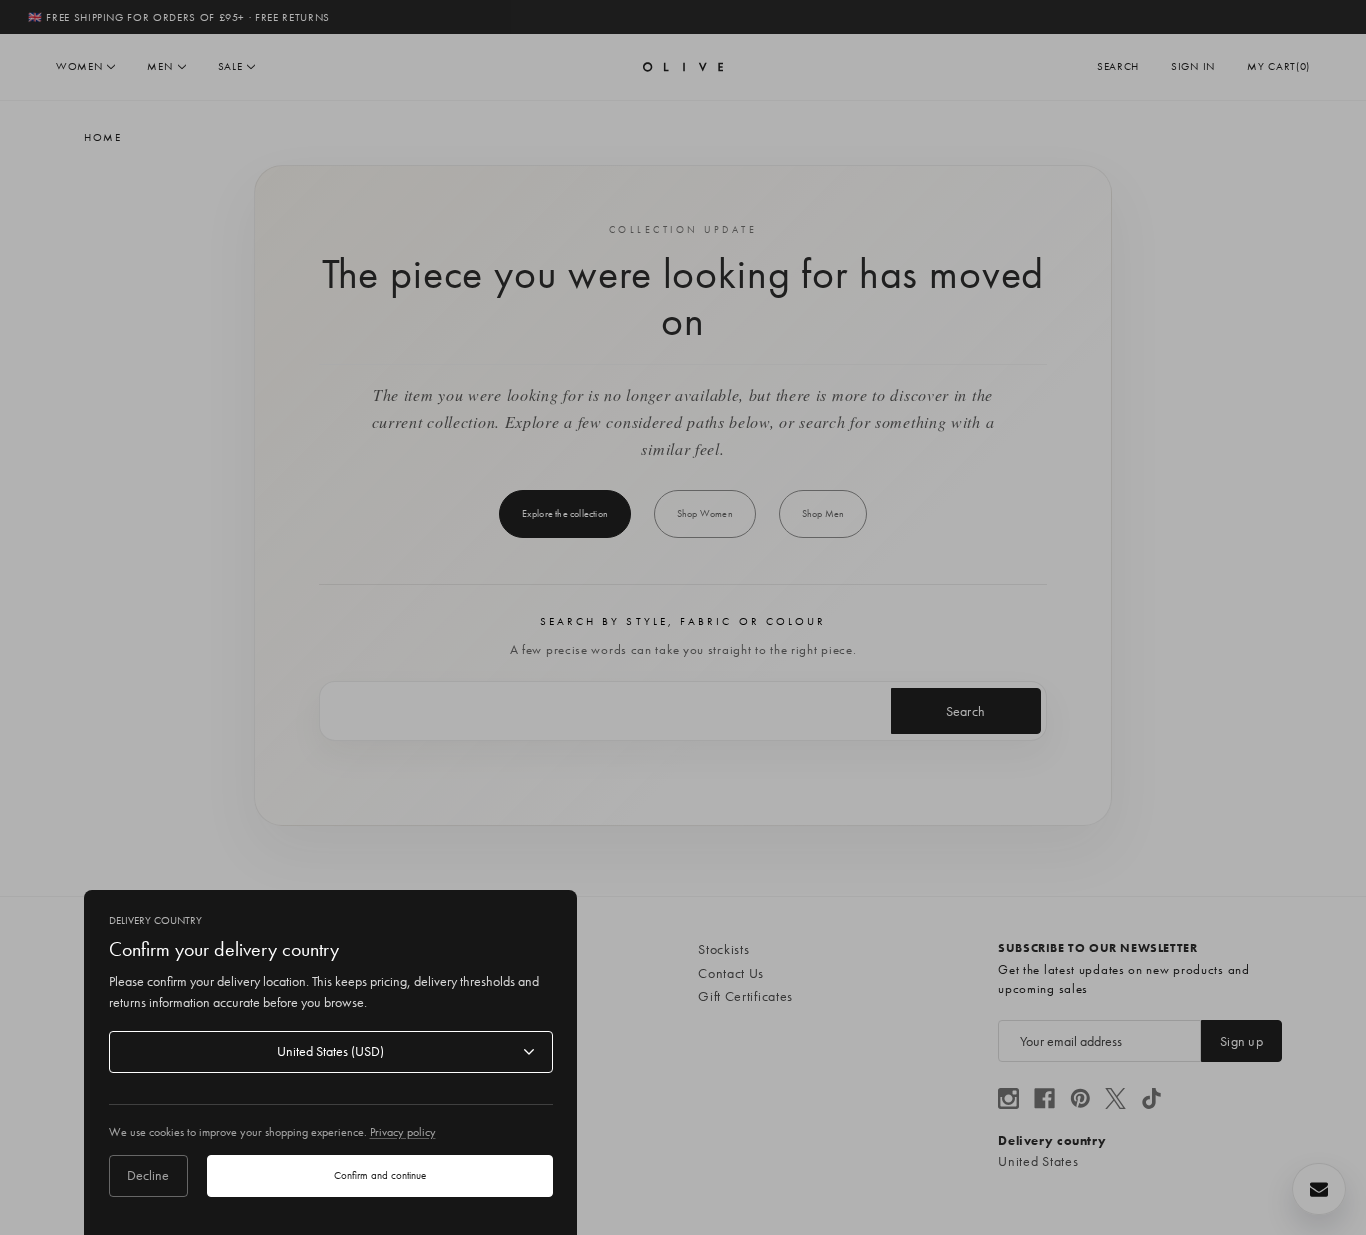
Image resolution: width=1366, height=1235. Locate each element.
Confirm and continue (380, 1175)
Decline (148, 1175)
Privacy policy (403, 1132)
